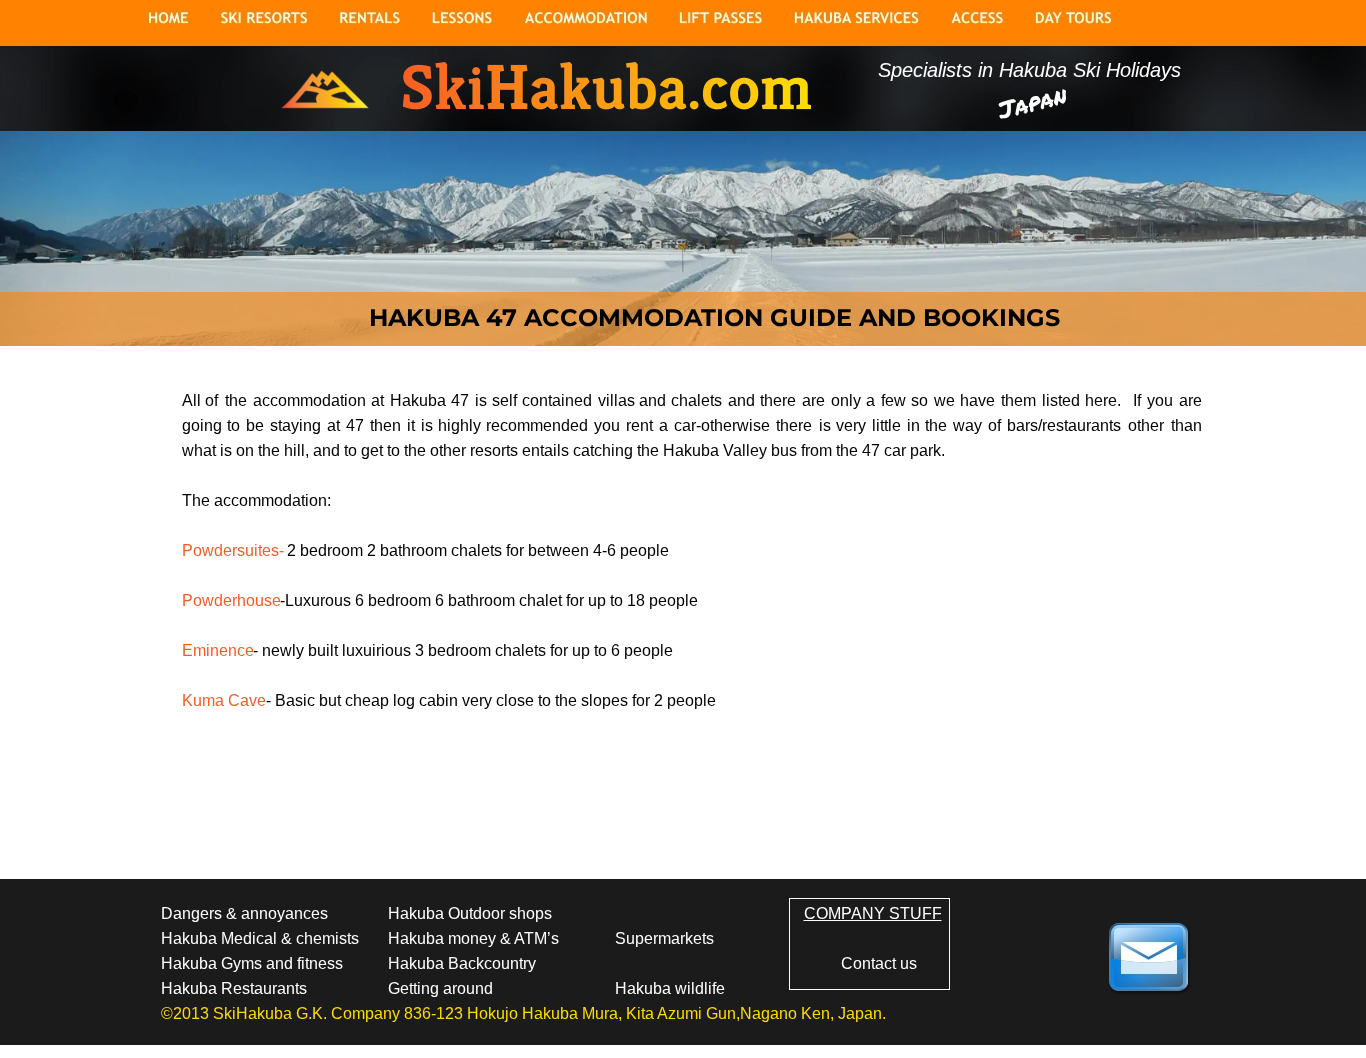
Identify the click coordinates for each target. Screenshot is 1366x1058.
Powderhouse (231, 600)
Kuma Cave (224, 700)
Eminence (218, 650)
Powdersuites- (233, 550)
